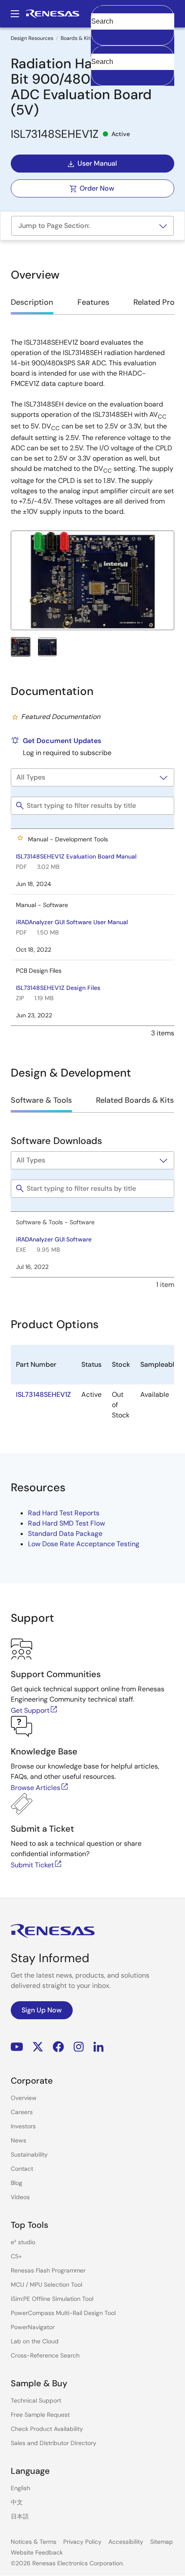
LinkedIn (99, 2047)
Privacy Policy (82, 2542)
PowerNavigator (33, 2327)
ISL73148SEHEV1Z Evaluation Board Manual (76, 856)
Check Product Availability (47, 2429)
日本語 (20, 2516)
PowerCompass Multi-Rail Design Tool (63, 2313)
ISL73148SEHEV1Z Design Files (58, 988)
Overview (24, 2098)
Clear (99, 35)
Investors (23, 2126)
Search (133, 14)
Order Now (97, 188)
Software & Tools (41, 1100)
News (18, 2140)
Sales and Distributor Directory (54, 2443)
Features (93, 302)
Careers (22, 2112)
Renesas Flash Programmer (48, 2270)
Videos (20, 2197)
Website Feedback (37, 2552)
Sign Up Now (42, 2010)
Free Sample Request (40, 2415)
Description (32, 302)
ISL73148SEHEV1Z (43, 1394)
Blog (17, 2183)
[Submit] (100, 50)
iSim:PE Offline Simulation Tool (52, 2299)
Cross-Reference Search (45, 2355)
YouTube (17, 2047)
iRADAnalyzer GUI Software (54, 1239)
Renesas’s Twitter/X (38, 2047)
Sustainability (29, 2154)
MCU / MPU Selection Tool (46, 2285)
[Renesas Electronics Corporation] (52, 14)
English (20, 2488)
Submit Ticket (32, 1865)
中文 (17, 2502)
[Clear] (99, 75)
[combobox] (133, 66)
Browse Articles (35, 1788)
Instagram (79, 2047)
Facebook (58, 2047)
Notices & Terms (34, 2542)
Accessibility (126, 2542)
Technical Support (36, 2400)
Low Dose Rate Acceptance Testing (84, 1544)
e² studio (23, 2242)
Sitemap (162, 2542)
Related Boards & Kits (135, 1100)
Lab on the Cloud (35, 2341)
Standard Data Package (65, 1534)
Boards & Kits (77, 38)
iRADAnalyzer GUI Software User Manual (72, 922)
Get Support (30, 1710)
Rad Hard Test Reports (64, 1513)
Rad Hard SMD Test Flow (66, 1523)
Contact (22, 2169)
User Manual (97, 163)
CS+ (16, 2256)
